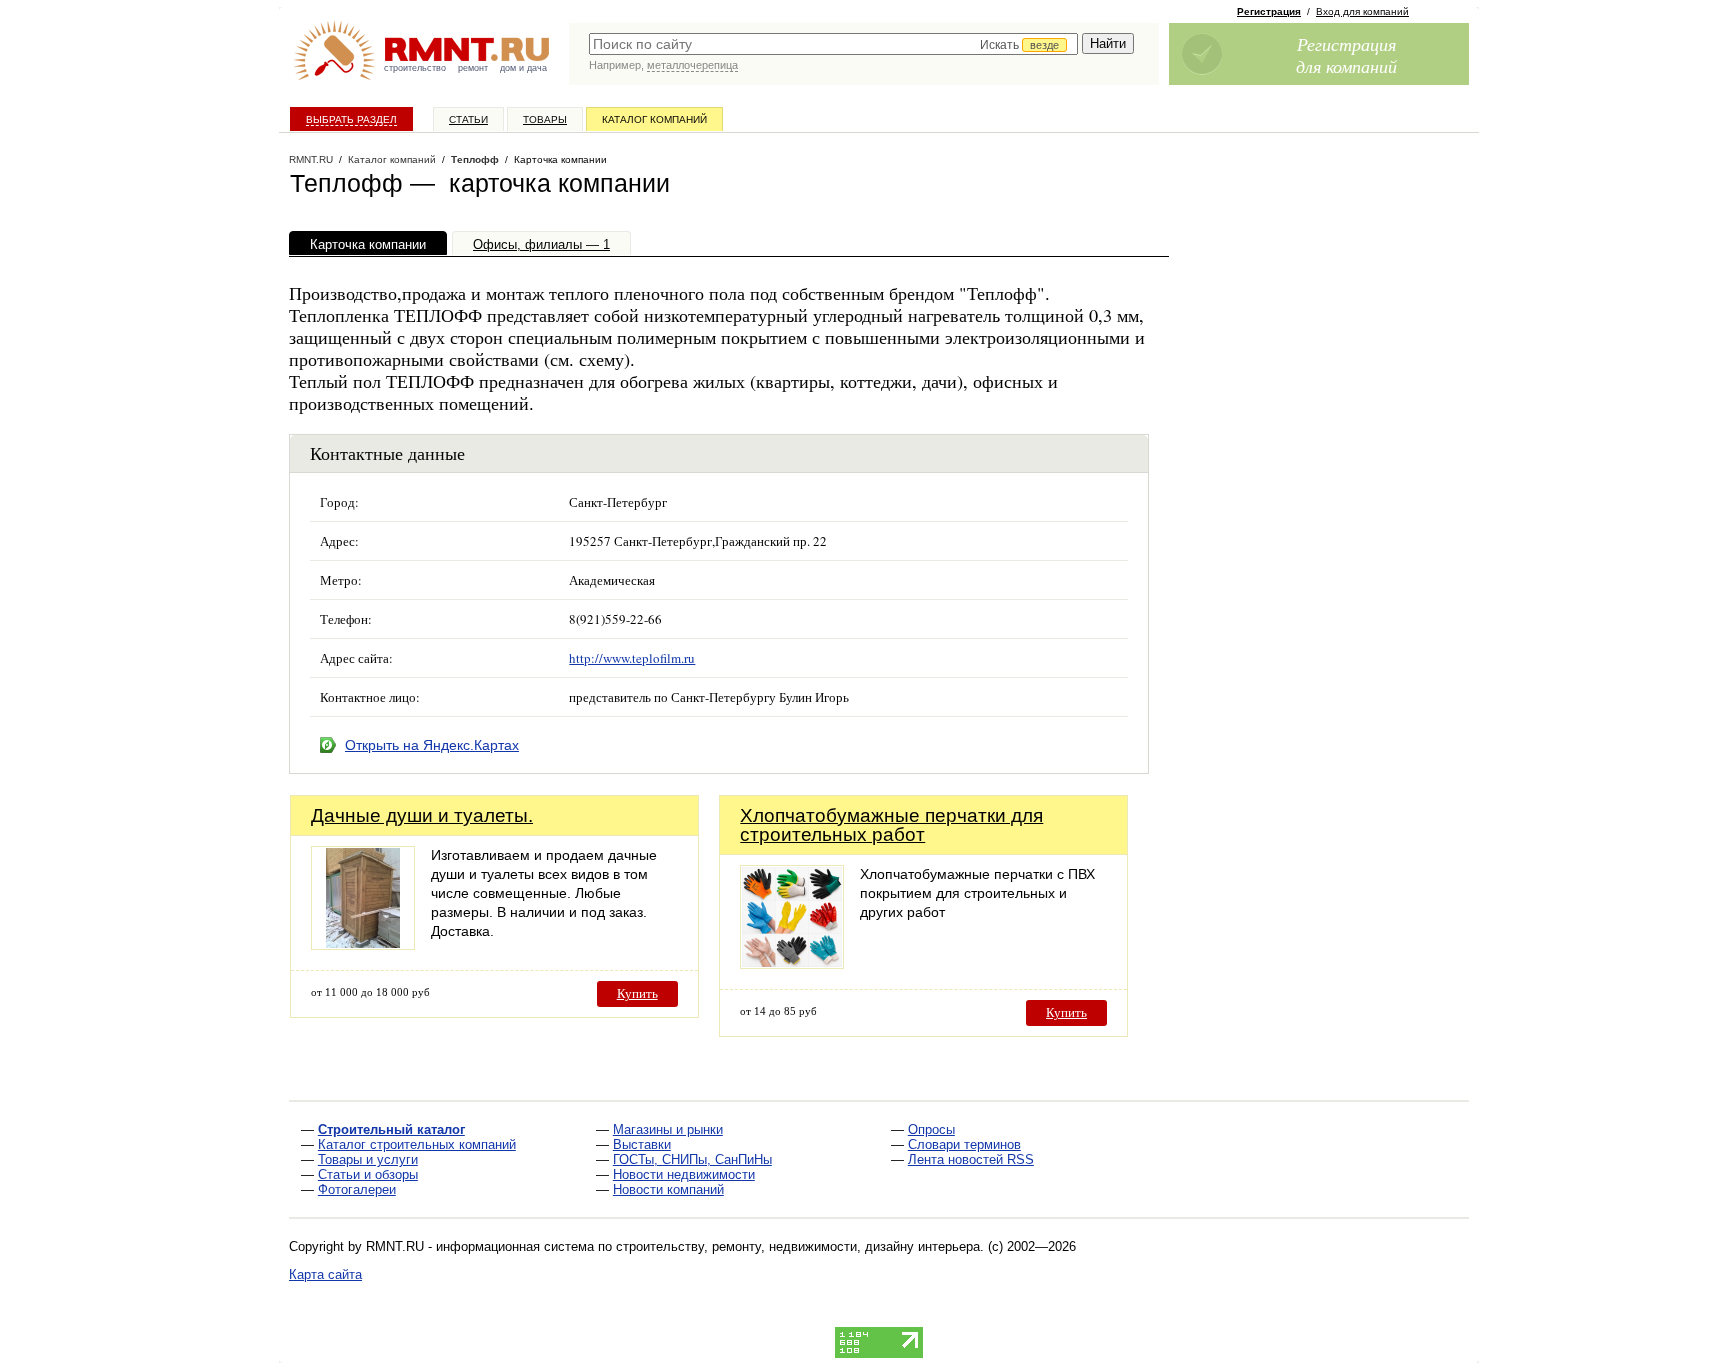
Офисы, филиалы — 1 (541, 244)
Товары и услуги (368, 1159)
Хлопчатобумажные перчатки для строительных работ (891, 825)
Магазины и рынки (668, 1129)
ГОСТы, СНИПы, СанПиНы (692, 1159)
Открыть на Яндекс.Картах (432, 745)
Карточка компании (368, 244)
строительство (415, 68)
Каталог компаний (654, 119)
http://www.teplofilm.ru (632, 658)
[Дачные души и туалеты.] (363, 944)
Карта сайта (325, 1274)
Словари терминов (964, 1144)
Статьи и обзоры (368, 1174)
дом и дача (523, 68)
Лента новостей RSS (971, 1159)
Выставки (642, 1144)
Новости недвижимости (684, 1174)
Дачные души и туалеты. (422, 815)
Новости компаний (668, 1189)
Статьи (468, 119)
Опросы (931, 1129)
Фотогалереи (357, 1189)
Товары (545, 119)
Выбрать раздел (351, 119)
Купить (637, 993)
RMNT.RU (311, 159)
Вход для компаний (1362, 11)
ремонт (473, 68)
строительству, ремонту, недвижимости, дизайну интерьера (798, 1246)
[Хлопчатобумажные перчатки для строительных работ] (792, 963)
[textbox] (833, 44)
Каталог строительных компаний (417, 1144)
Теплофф (475, 159)
